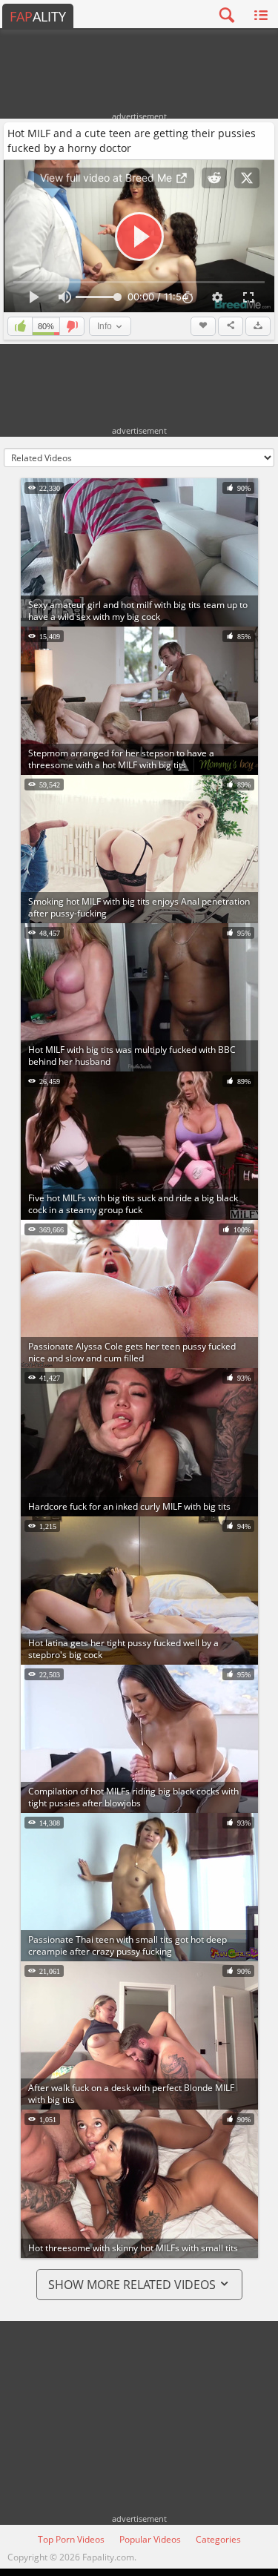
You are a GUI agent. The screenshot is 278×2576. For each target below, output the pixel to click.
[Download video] (258, 326)
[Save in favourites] (203, 326)
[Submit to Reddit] (214, 178)
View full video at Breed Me (107, 178)
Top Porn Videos (71, 2539)
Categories (218, 2539)
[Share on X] (247, 178)
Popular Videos (150, 2539)
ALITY (38, 16)
